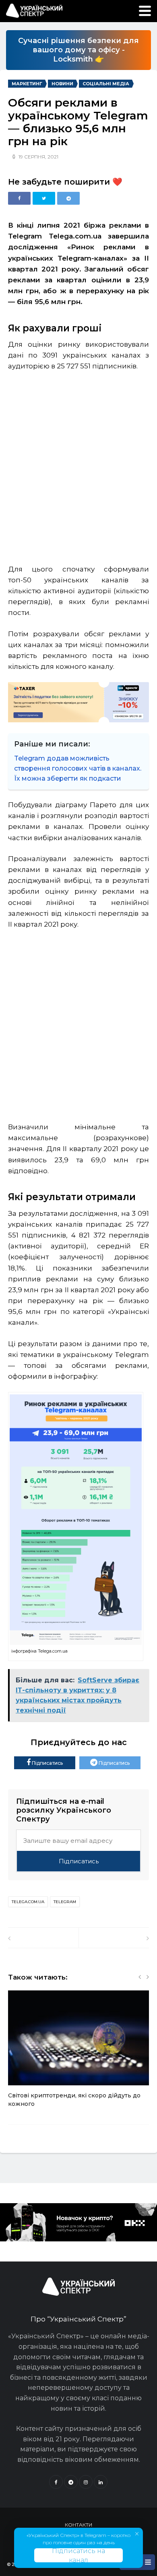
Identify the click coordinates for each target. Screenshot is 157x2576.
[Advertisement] (78, 464)
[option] (78, 2053)
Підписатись (47, 1763)
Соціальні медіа (106, 84)
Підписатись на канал (78, 2555)
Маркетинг (27, 84)
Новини (62, 84)
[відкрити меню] (145, 11)
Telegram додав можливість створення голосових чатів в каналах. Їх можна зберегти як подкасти (78, 768)
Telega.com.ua (28, 1902)
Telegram (65, 1902)
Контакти (78, 2525)
